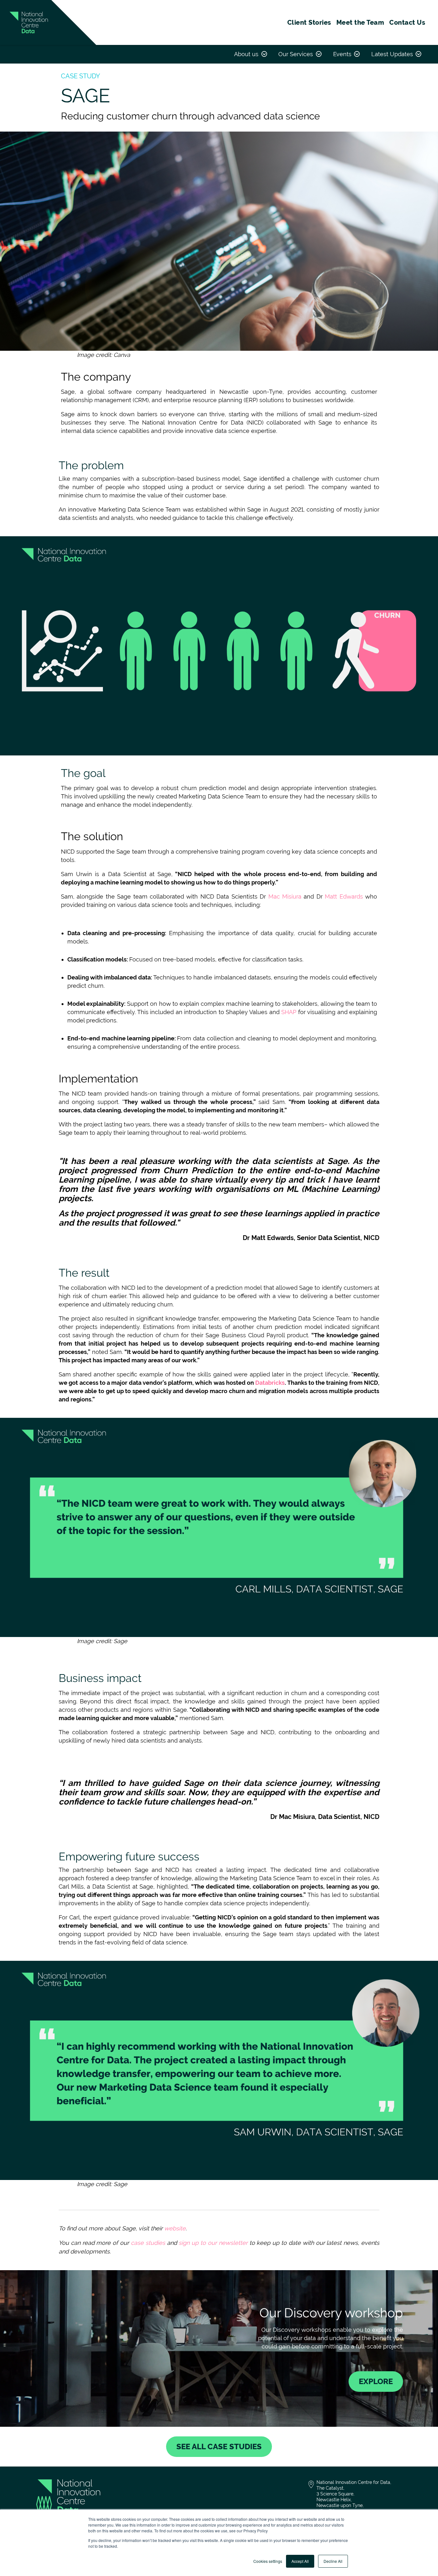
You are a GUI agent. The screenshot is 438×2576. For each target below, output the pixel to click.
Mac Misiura (285, 896)
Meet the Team (360, 22)
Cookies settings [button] (268, 2561)
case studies (148, 2243)
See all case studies (219, 2447)
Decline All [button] (333, 2561)
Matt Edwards (344, 896)
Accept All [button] (300, 2561)
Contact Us (407, 22)
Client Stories (309, 22)
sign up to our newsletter (213, 2243)
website (175, 2228)
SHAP (289, 1012)
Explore (376, 2381)
